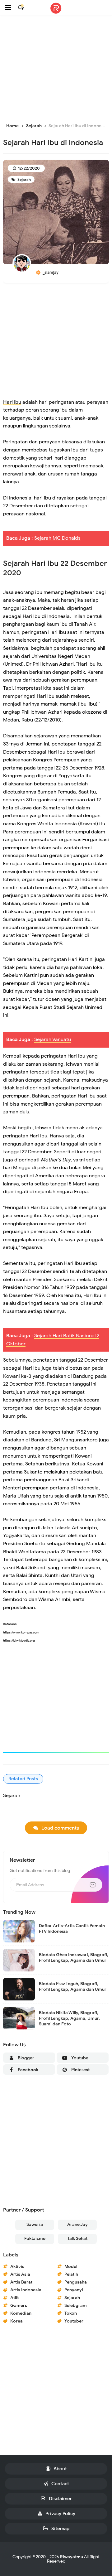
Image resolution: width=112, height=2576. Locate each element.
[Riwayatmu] (56, 8)
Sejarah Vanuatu (53, 1040)
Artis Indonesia (26, 2290)
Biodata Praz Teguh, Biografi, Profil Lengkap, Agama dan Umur (73, 1987)
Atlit (14, 2298)
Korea (16, 2321)
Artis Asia (20, 2274)
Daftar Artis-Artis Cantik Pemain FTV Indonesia (72, 1929)
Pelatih (71, 2274)
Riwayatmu (72, 2557)
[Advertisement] (56, 70)
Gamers (19, 2306)
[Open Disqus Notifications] (21, 7)
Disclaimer (60, 2499)
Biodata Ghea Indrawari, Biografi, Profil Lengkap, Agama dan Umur (74, 1958)
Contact (60, 2484)
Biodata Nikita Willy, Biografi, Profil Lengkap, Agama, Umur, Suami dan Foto (69, 2018)
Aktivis (17, 2267)
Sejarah (24, 179)
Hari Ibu (12, 402)
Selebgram (76, 2306)
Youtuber (74, 2321)
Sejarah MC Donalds (57, 538)
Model (71, 2267)
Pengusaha (76, 2282)
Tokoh (71, 2313)
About (60, 2469)
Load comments (60, 1828)
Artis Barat (21, 2282)
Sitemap (60, 2529)
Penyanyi (74, 2290)
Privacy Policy (60, 2514)
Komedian (21, 2313)
